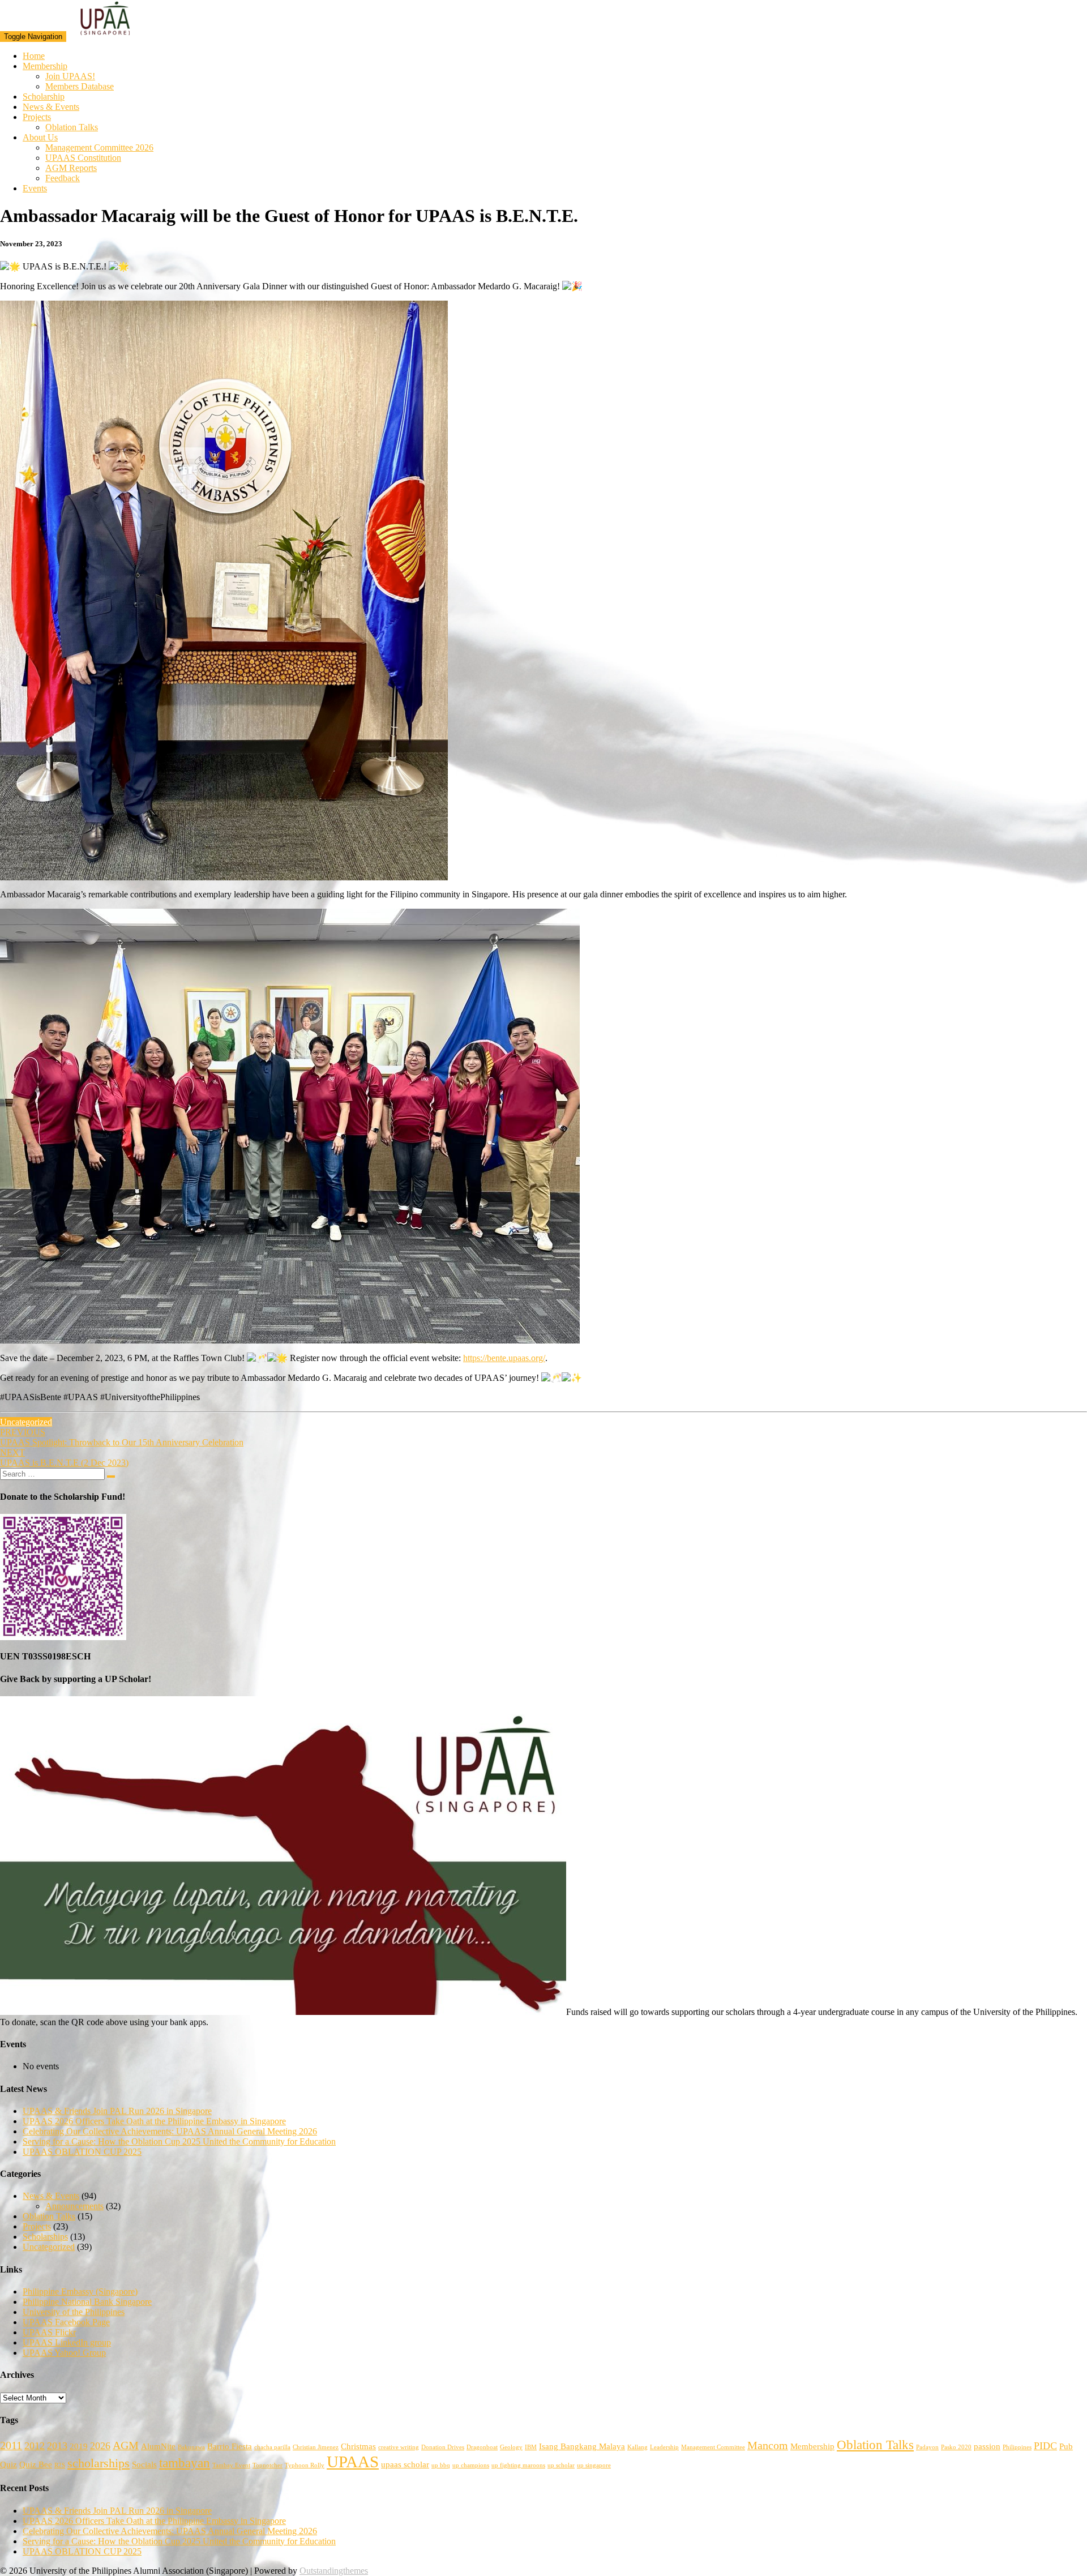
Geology (511, 2447)
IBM (531, 2447)
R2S (60, 2465)
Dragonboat (482, 2447)
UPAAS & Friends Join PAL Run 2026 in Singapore (117, 2111)
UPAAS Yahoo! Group (64, 2353)
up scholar (561, 2465)
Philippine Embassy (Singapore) (80, 2292)
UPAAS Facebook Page (66, 2322)
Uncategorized (26, 1422)
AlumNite (158, 2446)
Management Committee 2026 (99, 147)
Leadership (664, 2447)
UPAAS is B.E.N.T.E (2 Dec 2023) (64, 1458)
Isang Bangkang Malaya (582, 2446)
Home (34, 56)
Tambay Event (231, 2465)
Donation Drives (443, 2447)
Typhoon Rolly (305, 2465)
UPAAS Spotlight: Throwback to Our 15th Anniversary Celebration (122, 1437)
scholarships (99, 2463)
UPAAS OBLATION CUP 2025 (82, 2152)
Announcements (74, 2206)
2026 (100, 2446)
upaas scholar (405, 2464)
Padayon (927, 2447)
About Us (40, 137)
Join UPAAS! (70, 76)
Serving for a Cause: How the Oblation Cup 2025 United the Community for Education (179, 2141)
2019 (79, 2446)
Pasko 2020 (956, 2447)
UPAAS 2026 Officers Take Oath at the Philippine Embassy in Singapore (154, 2121)
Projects (37, 117)
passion (987, 2446)
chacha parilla (272, 2447)
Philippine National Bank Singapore (87, 2302)
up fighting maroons (518, 2465)
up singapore (594, 2465)
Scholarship (44, 97)
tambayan (185, 2463)
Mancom (768, 2445)
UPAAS (353, 2462)
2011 (11, 2445)
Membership (45, 66)
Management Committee (713, 2447)
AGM (126, 2445)
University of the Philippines (74, 2312)
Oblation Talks (72, 127)
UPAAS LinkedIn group (67, 2342)
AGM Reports (71, 168)
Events (35, 188)
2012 (35, 2446)
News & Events (51, 107)
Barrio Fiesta (230, 2446)
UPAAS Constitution (83, 158)
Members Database (80, 86)
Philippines (1017, 2447)
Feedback (63, 178)
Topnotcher (268, 2465)
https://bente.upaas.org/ (504, 1358)
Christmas (358, 2446)
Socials (144, 2464)
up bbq (441, 2465)
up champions (471, 2465)
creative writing (399, 2447)
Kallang (637, 2447)
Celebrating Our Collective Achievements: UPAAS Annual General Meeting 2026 (170, 2131)
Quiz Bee (36, 2464)
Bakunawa (191, 2447)
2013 (57, 2446)
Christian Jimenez (316, 2447)
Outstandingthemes (334, 2571)
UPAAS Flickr (49, 2332)
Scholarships (45, 2237)
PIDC (1045, 2446)
